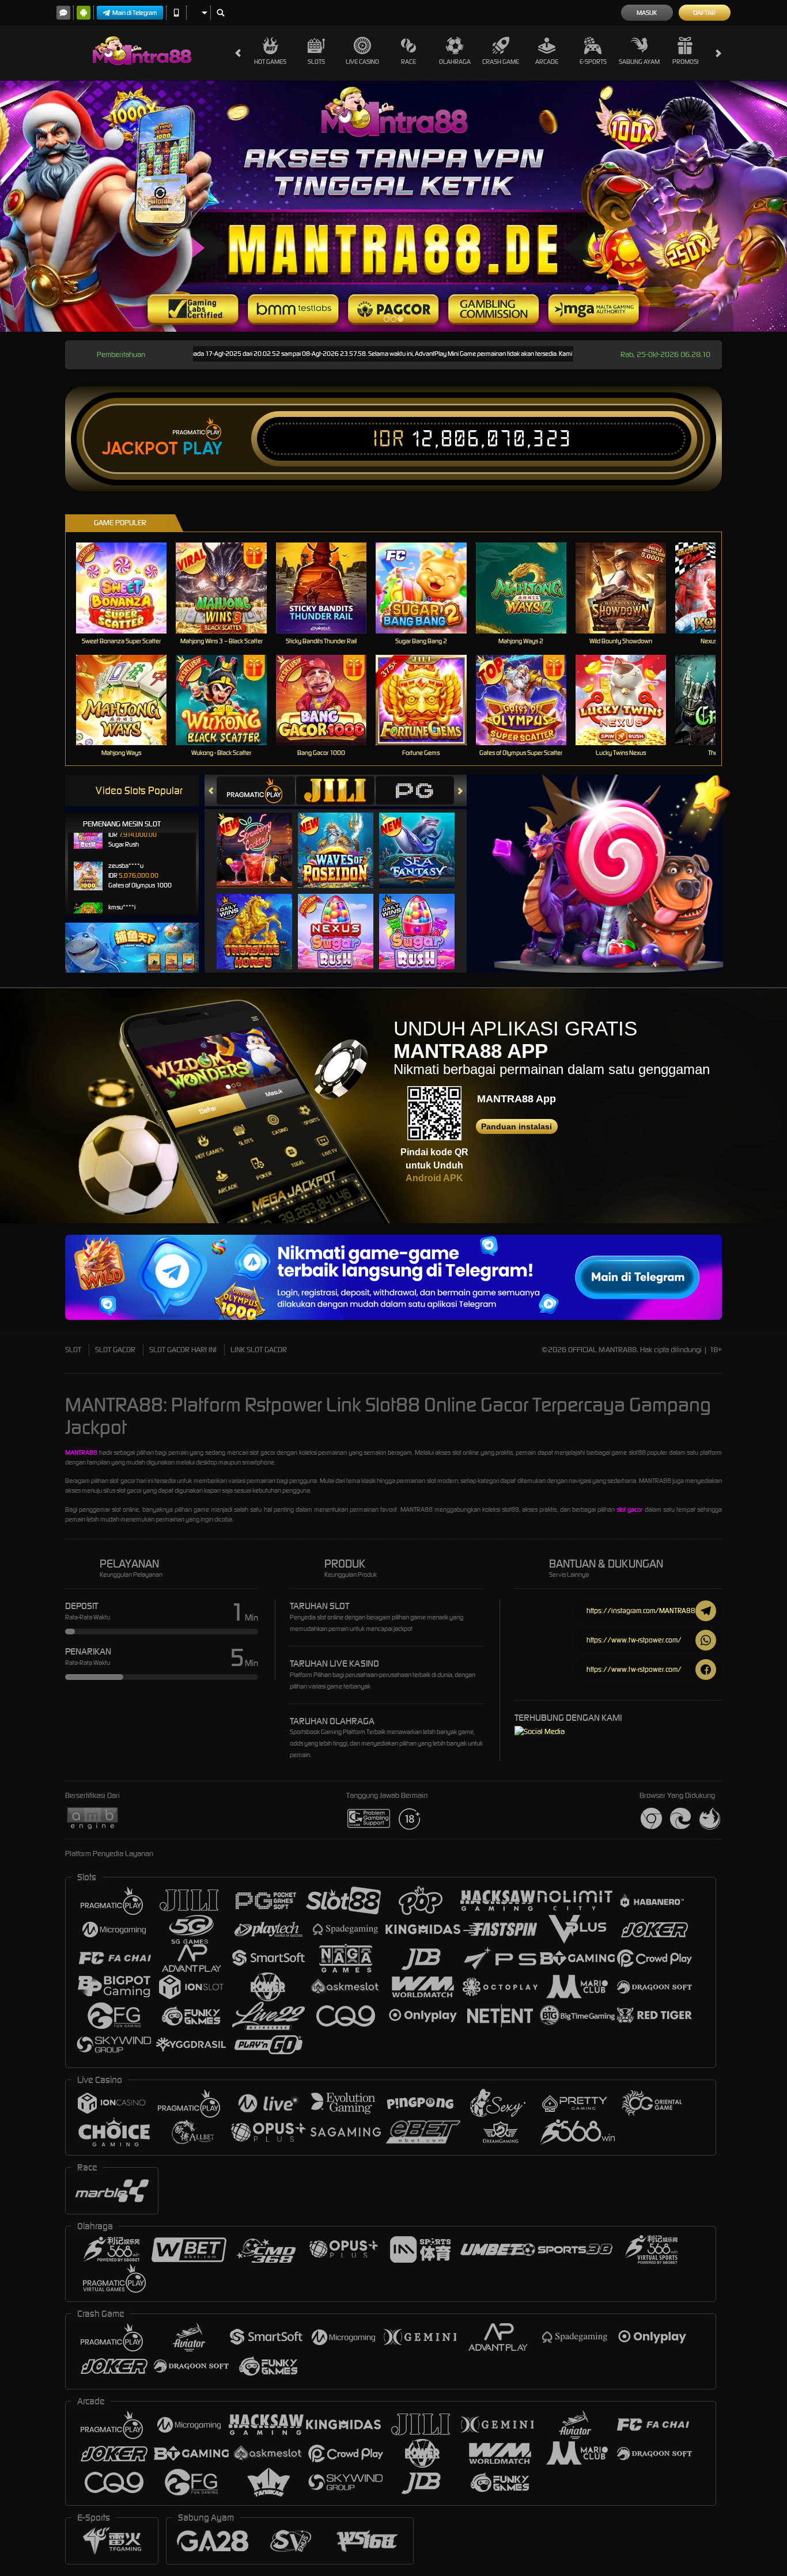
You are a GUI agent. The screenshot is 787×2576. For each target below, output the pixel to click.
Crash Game (501, 62)
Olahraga (455, 62)
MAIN (129, 588)
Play (203, 449)
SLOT (73, 1350)
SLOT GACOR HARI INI (183, 1350)
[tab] (256, 790)
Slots (316, 62)
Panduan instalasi (517, 1126)
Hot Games (270, 62)
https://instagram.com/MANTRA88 (641, 1611)
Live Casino (362, 62)
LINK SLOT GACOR (259, 1350)
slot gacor (629, 1509)
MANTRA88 (81, 1452)
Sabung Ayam (639, 62)
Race (408, 62)
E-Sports (593, 62)
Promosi (685, 62)
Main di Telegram (135, 13)
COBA (261, 839)
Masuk (647, 13)
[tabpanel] (393, 206)
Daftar (704, 13)
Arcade (547, 62)
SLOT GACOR (115, 1350)
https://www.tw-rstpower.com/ (634, 1640)
